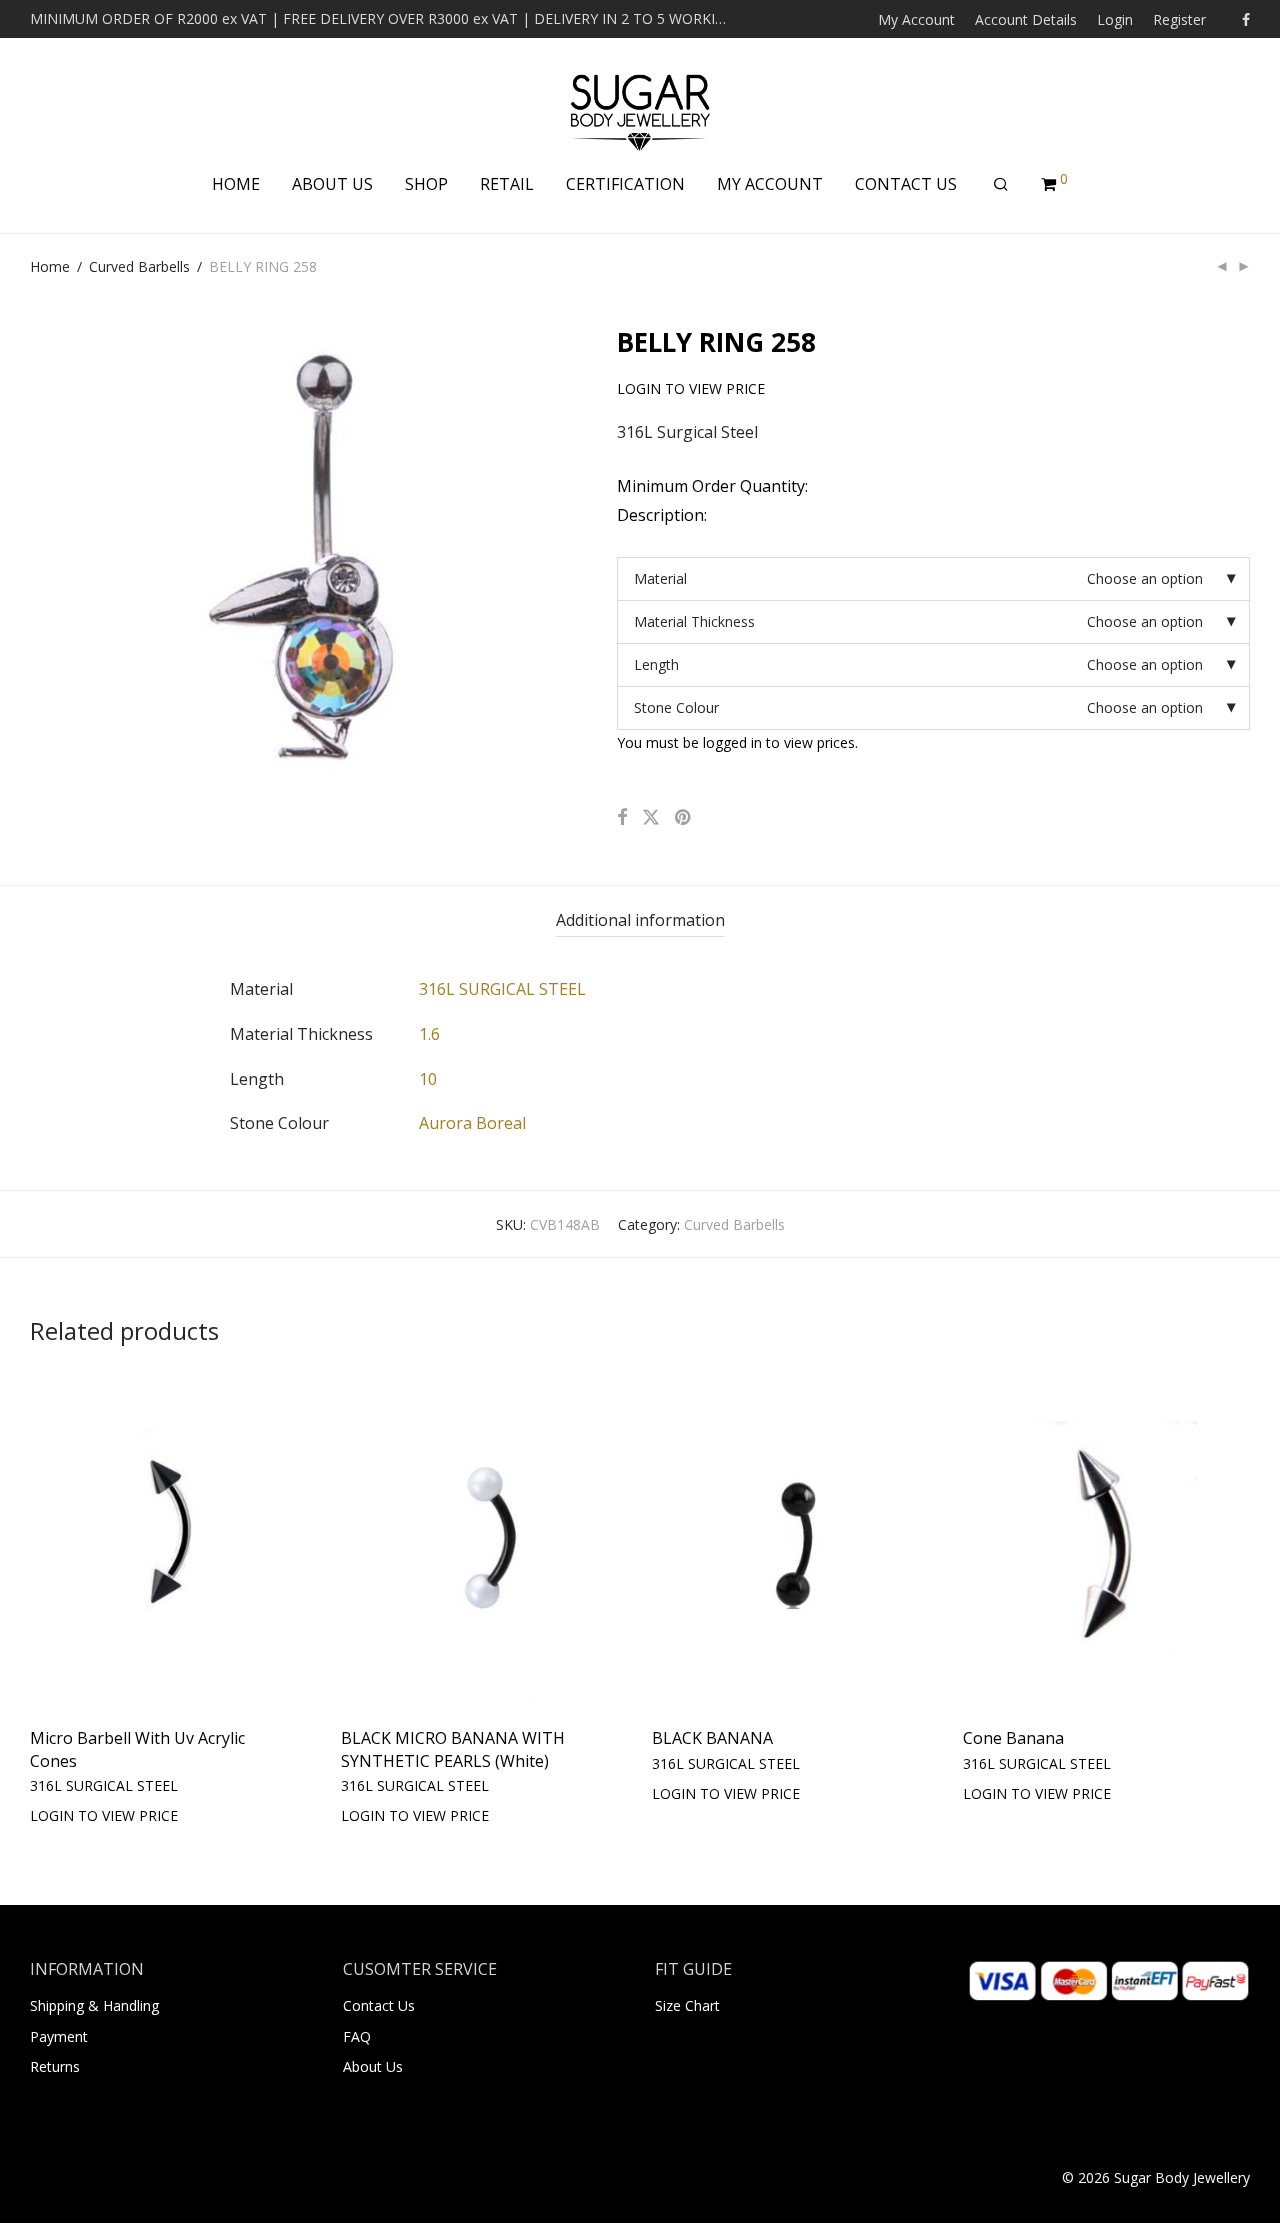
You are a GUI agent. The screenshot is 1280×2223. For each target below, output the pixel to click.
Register (1179, 20)
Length (656, 664)
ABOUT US (332, 184)
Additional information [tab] (640, 920)
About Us (373, 2066)
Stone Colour (676, 707)
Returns (55, 2066)
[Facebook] (1246, 18)
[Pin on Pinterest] (684, 817)
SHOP (426, 184)
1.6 (429, 1034)
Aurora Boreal (472, 1123)
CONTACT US (906, 184)
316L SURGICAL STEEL (502, 989)
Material (660, 578)
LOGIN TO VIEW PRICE (94, 1814)
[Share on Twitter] (651, 817)
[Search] (1001, 184)
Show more (219, 1814)
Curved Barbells (139, 266)
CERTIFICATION (625, 184)
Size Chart (687, 2005)
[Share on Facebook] (622, 817)
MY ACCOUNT (770, 184)
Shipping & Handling (94, 2005)
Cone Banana (1013, 1738)
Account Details (1026, 20)
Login (1115, 20)
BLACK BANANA (712, 1738)
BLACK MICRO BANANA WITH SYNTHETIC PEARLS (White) (453, 1749)
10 (428, 1079)
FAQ (357, 2036)
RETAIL (507, 184)
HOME (236, 184)
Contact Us (379, 2005)
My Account (916, 20)
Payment (59, 2036)
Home (50, 266)
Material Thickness (694, 621)
